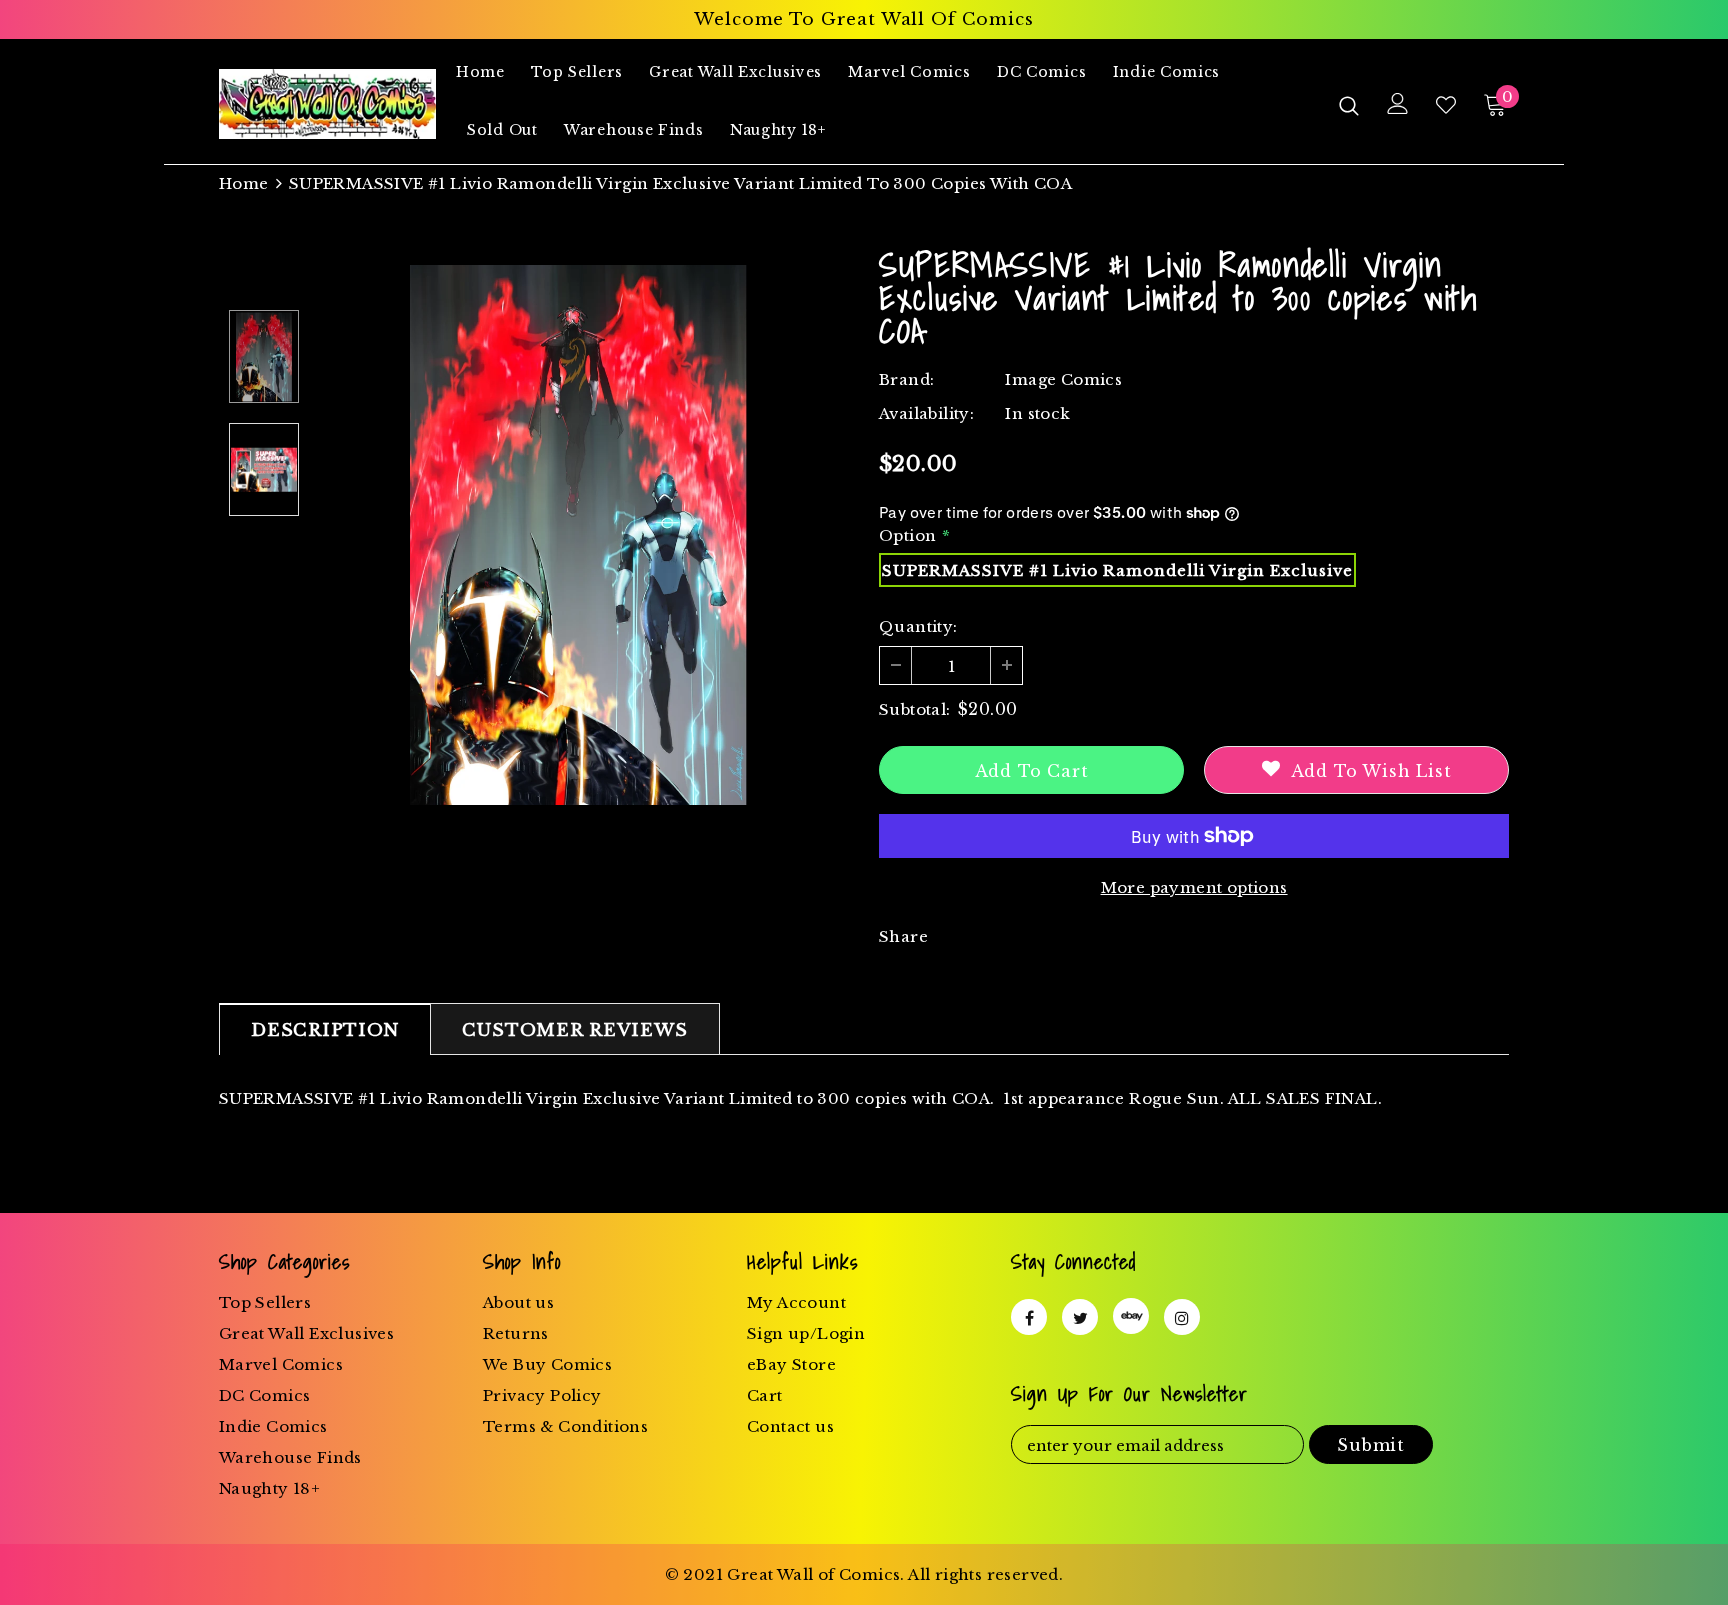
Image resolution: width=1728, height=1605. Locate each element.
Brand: (906, 379)
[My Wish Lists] (1446, 105)
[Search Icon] (1349, 105)
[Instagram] (1182, 1317)
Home (244, 183)
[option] (579, 535)
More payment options (1194, 887)
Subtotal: (915, 709)
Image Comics (1063, 379)
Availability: (926, 413)
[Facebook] (1029, 1317)
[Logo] (327, 104)
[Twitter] (1080, 1317)
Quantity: (918, 626)
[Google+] (1131, 1316)
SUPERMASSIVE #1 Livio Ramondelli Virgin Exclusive (1117, 570)
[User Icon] (1398, 103)
